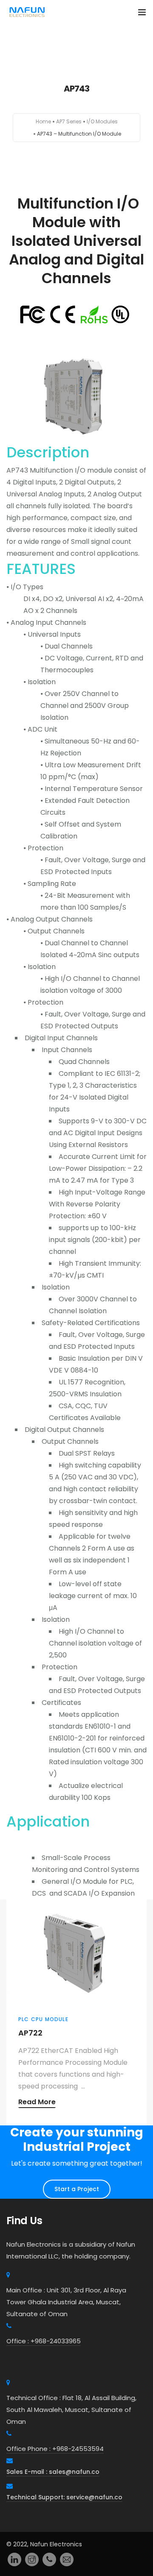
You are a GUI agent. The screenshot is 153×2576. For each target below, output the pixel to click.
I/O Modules (102, 121)
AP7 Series (69, 121)
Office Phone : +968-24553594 (55, 2449)
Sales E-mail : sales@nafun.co (53, 2472)
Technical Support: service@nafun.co (64, 2497)
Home (43, 121)
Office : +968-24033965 (44, 2341)
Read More (37, 2103)
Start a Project (77, 2189)
